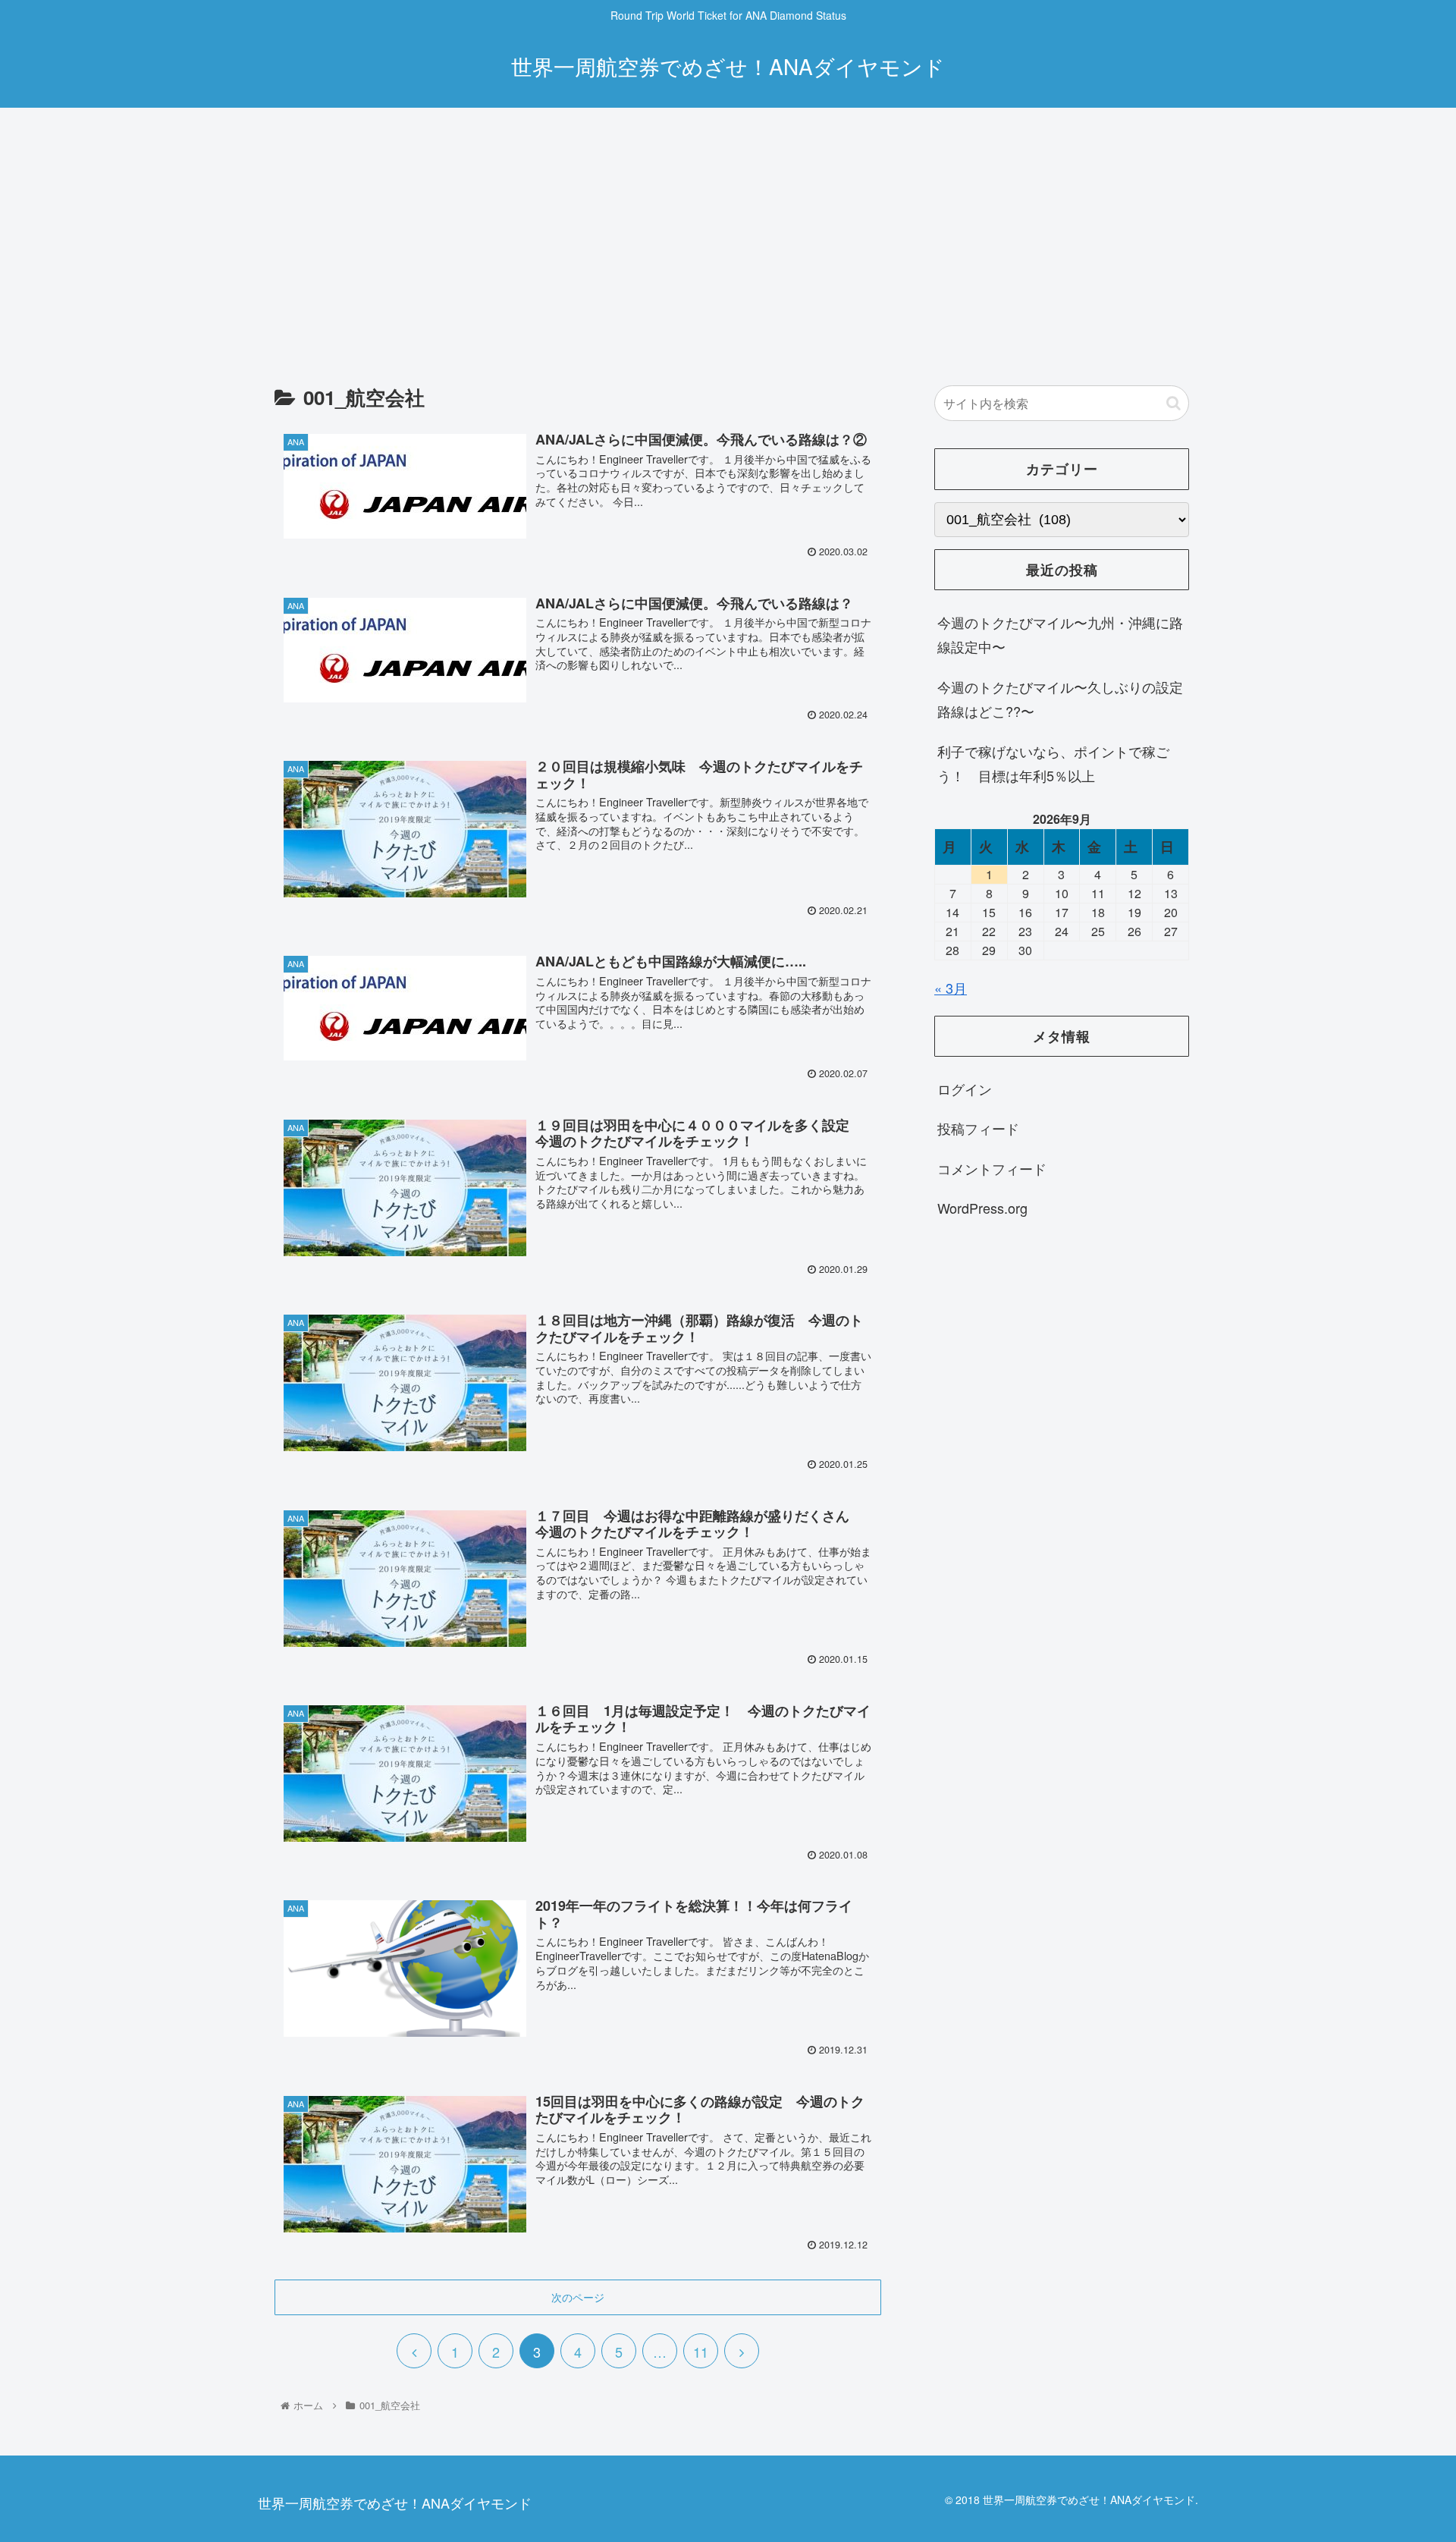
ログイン (965, 1089)
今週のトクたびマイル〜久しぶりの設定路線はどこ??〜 (1060, 699)
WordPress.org (982, 1208)
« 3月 (951, 988)
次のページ (578, 2297)
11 (701, 2352)
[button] (1174, 403)
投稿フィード (978, 1129)
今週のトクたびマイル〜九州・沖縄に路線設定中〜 (1060, 634)
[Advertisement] (728, 232)
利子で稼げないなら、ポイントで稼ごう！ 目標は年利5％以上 (1053, 763)
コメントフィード (992, 1168)
